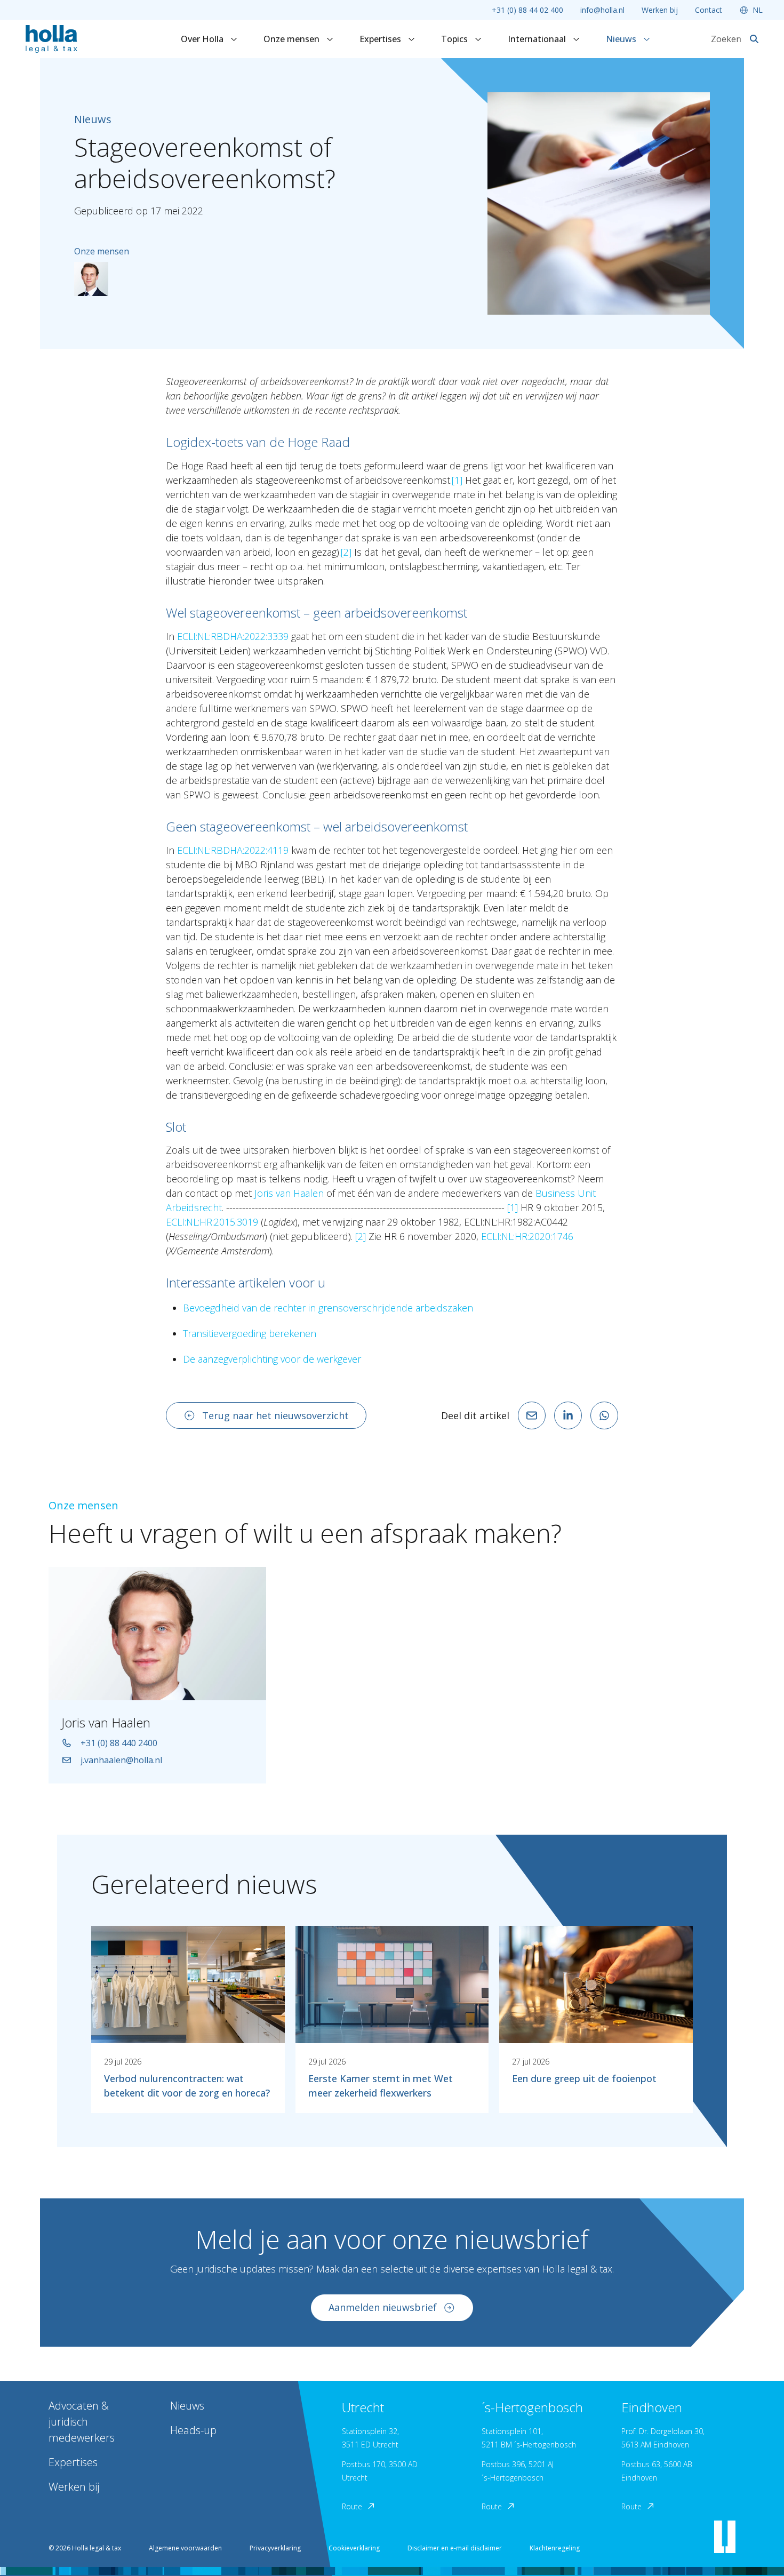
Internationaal (538, 39)
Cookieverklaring (354, 2548)
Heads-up (193, 2430)
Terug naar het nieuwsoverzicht (275, 1415)
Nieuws (622, 39)
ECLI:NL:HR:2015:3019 (212, 1222)
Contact (709, 10)
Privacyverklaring (275, 2548)
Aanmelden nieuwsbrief (383, 2307)
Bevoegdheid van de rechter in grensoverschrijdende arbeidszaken (328, 1308)
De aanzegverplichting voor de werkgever (272, 1359)
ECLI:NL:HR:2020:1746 (527, 1236)
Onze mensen (293, 39)
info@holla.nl (602, 10)
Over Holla (203, 39)
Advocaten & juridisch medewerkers (82, 2422)
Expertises (381, 39)
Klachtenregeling (555, 2548)
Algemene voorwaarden (185, 2548)
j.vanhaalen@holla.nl (121, 1760)
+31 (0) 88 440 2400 (119, 1743)
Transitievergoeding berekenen (250, 1333)
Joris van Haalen (289, 1193)
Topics (455, 39)
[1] (457, 480)
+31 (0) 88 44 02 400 (527, 10)
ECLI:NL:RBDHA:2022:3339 (233, 636)
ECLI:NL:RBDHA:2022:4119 (233, 850)
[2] (346, 552)
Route (352, 2506)
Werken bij (660, 10)
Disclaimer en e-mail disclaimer (455, 2548)
